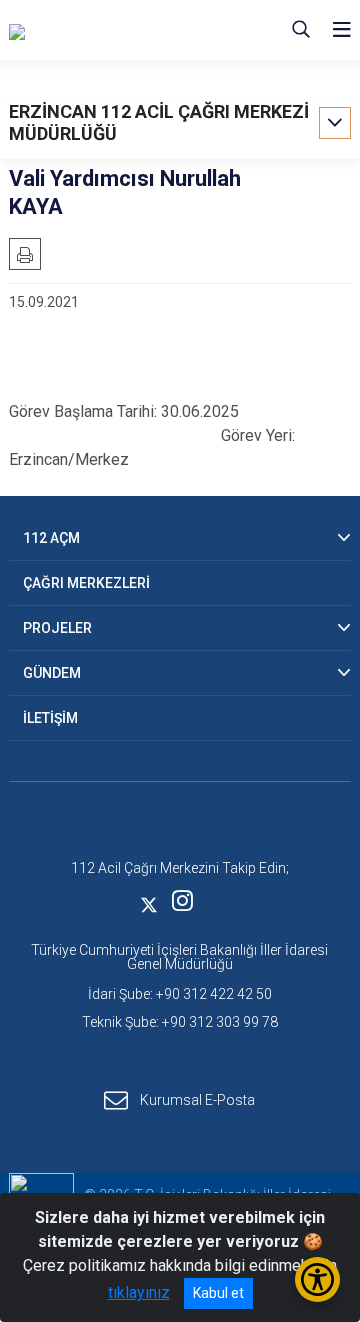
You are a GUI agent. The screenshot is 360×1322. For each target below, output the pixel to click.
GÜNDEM (52, 673)
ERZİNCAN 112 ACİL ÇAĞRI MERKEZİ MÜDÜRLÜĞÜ (159, 122)
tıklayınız (139, 1292)
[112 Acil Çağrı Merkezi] (109, 30)
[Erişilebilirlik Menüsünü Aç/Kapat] (317, 1279)
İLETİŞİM (50, 718)
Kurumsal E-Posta (197, 1099)
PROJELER (57, 628)
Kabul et (218, 1293)
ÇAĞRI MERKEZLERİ (86, 583)
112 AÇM (51, 538)
